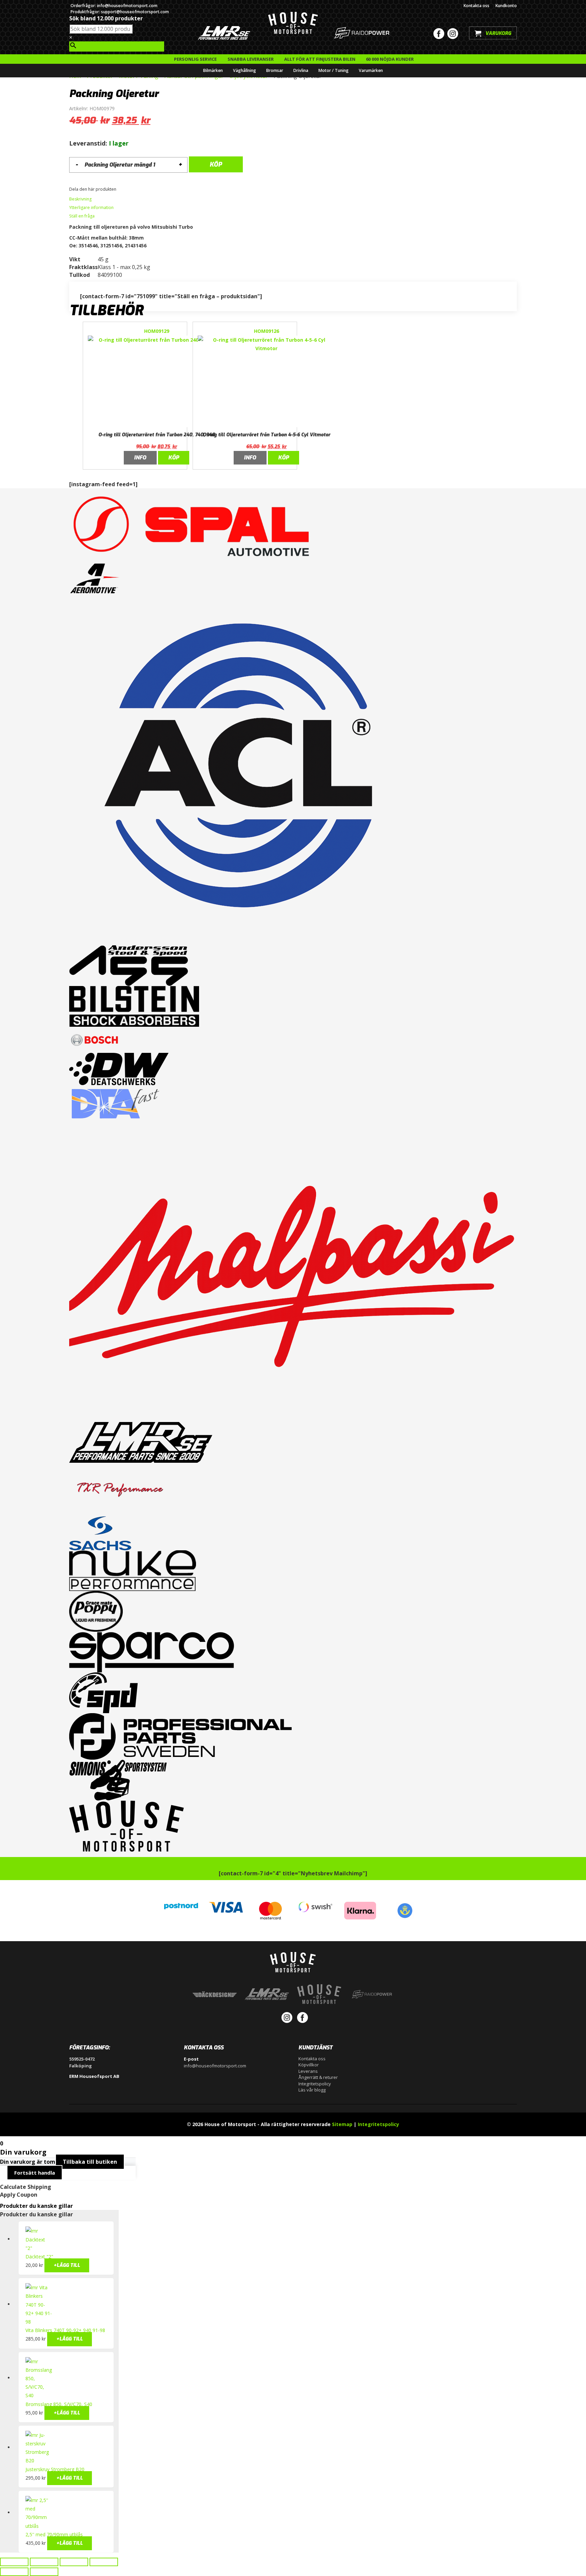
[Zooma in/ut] (14, 2562)
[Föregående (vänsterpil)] (14, 2572)
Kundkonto (506, 6)
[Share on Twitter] (124, 190)
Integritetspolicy (315, 2084)
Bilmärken (213, 70)
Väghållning (245, 70)
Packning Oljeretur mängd (118, 165)
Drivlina (301, 70)
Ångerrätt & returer (318, 2077)
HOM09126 (267, 331)
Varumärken (371, 70)
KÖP (216, 165)
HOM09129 (157, 331)
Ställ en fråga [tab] (82, 216)
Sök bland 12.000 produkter (106, 18)
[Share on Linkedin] (128, 190)
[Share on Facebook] (120, 190)
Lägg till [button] (67, 2265)
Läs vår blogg (312, 2090)
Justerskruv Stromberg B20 (55, 2469)
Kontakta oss (476, 6)
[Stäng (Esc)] (104, 2562)
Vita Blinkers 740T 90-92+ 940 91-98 (65, 2330)
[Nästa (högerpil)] (44, 2572)
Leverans (308, 2071)
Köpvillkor (309, 2065)
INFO (140, 458)
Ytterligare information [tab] (91, 207)
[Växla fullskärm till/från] (44, 2562)
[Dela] (74, 2562)
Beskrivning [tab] (80, 199)
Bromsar (275, 70)
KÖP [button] (174, 458)
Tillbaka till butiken (90, 2162)
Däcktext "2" (39, 2257)
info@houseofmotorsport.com (215, 2066)
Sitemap (342, 2124)
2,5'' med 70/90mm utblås (54, 2534)
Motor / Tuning (334, 70)
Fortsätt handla (35, 2173)
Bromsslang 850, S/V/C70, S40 (59, 2404)
